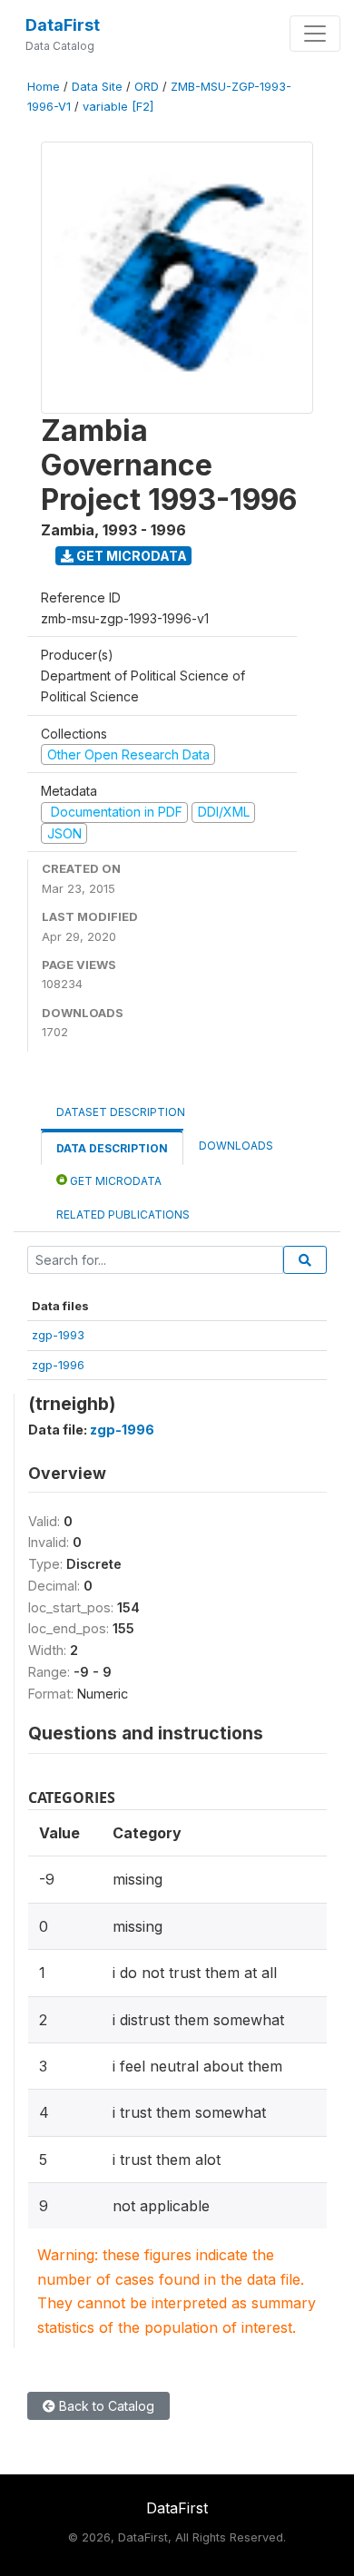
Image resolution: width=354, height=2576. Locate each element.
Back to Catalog (105, 2406)
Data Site (97, 87)
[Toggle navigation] (315, 34)
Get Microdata (130, 556)
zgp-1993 (58, 1335)
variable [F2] (118, 107)
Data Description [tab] (112, 1148)
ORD (147, 87)
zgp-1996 (58, 1365)
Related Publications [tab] (123, 1215)
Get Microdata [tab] (114, 1181)
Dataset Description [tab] (121, 1112)
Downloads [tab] (236, 1146)
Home (44, 87)
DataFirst (63, 25)
